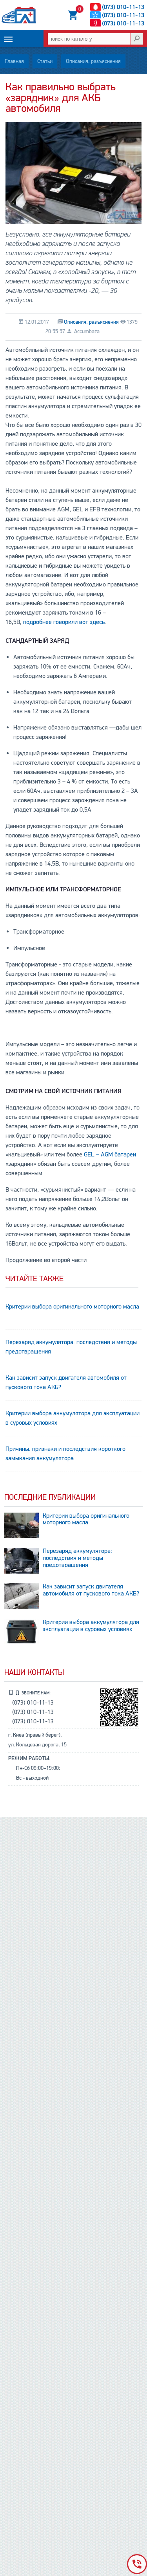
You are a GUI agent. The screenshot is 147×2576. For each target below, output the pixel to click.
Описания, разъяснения (93, 61)
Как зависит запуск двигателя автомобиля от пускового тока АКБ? (66, 1382)
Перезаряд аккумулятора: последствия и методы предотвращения (71, 1347)
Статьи (45, 61)
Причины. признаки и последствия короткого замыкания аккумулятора (65, 1454)
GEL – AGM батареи (110, 1154)
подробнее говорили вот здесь (64, 622)
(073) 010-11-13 (123, 7)
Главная (14, 61)
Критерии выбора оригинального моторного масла (72, 1307)
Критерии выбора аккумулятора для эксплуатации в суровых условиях (73, 1418)
